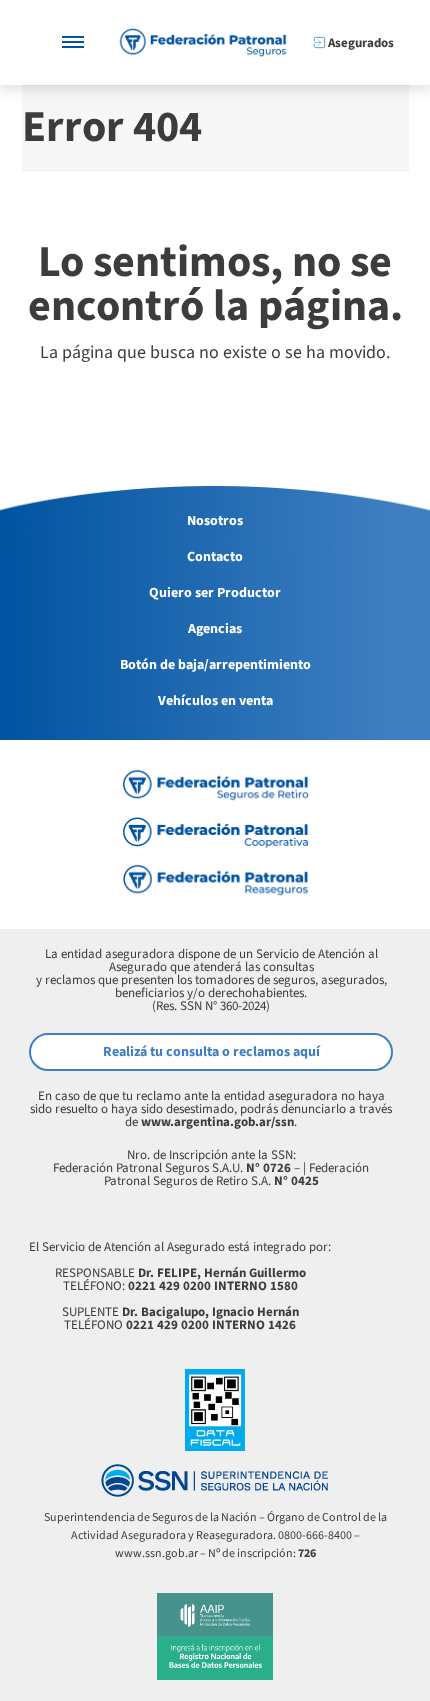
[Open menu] (73, 42)
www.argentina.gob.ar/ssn (217, 1122)
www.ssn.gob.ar (156, 1553)
